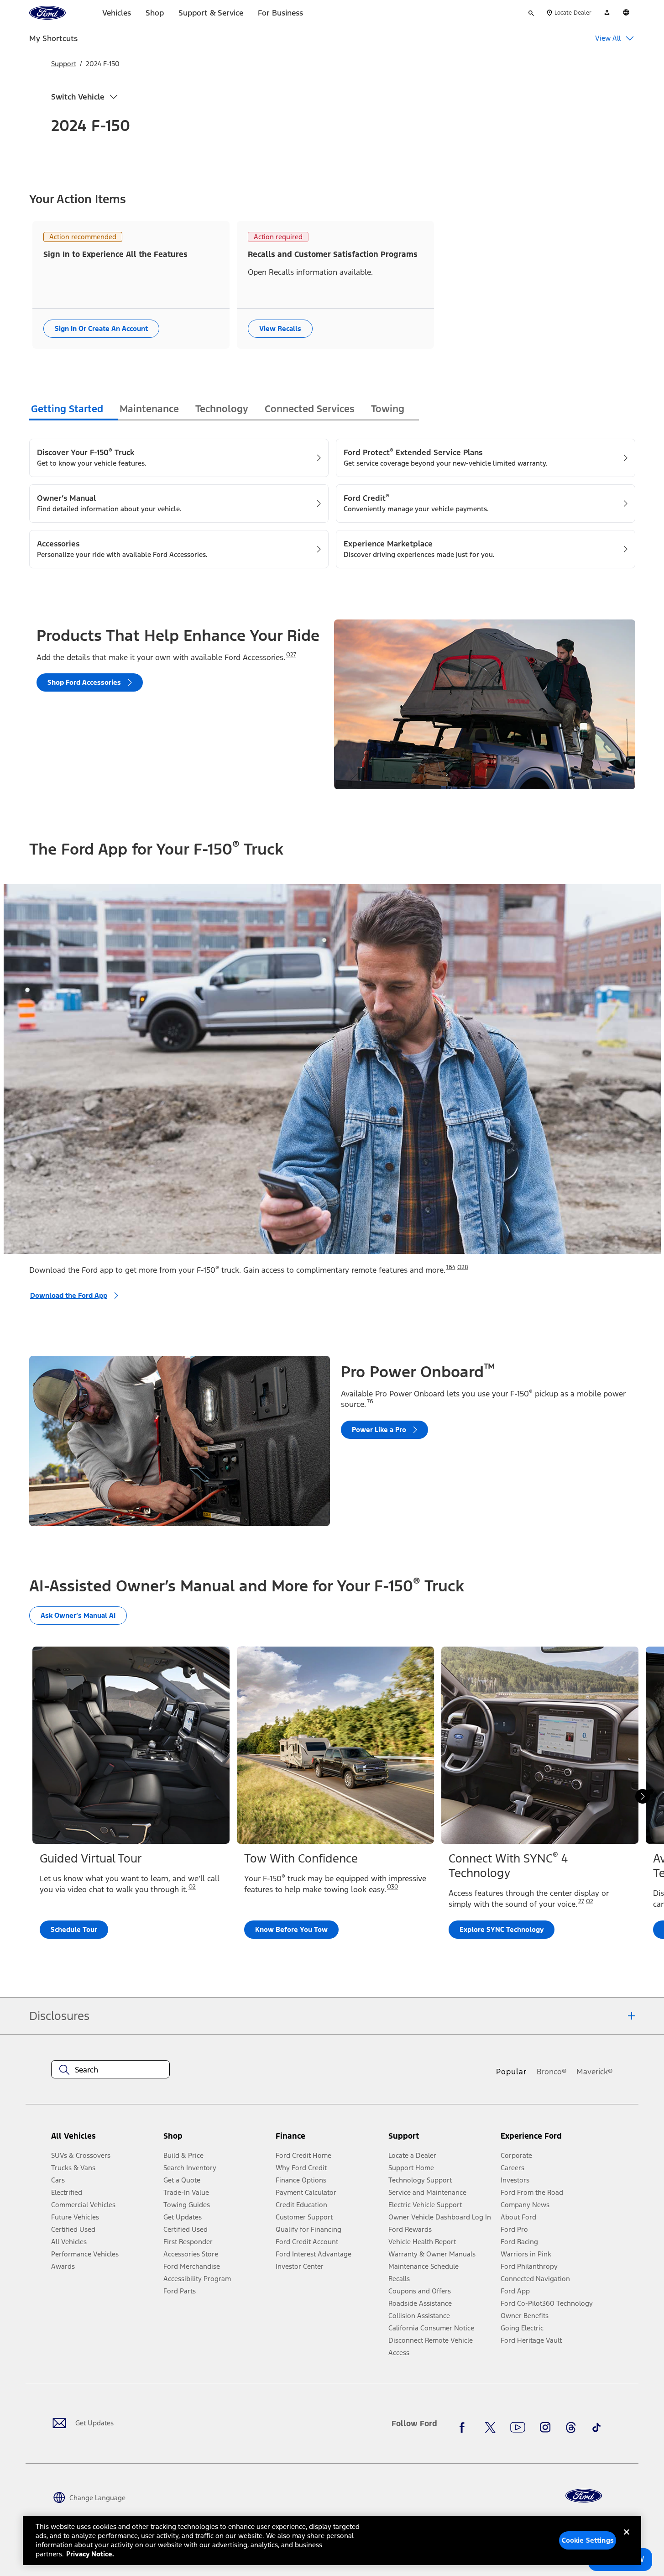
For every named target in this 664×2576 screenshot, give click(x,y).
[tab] (73, 410)
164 (451, 1267)
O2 (192, 1887)
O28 (463, 1267)
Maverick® (595, 2072)
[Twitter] (490, 2427)
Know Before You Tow (291, 1929)
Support (64, 64)
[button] (216, 2139)
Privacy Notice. (90, 2554)
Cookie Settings (588, 2540)
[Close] (627, 2539)
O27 (291, 655)
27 (581, 1901)
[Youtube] (518, 2427)
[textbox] (110, 2070)
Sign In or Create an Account (101, 328)
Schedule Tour (74, 1929)
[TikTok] (596, 2427)
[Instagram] (545, 2427)
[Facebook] (465, 2427)
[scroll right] (643, 1796)
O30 (392, 1887)
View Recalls (280, 328)
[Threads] (571, 2427)
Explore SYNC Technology (502, 1929)
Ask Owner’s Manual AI (78, 1615)
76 (370, 1401)
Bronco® (552, 2072)
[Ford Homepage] (584, 2496)
